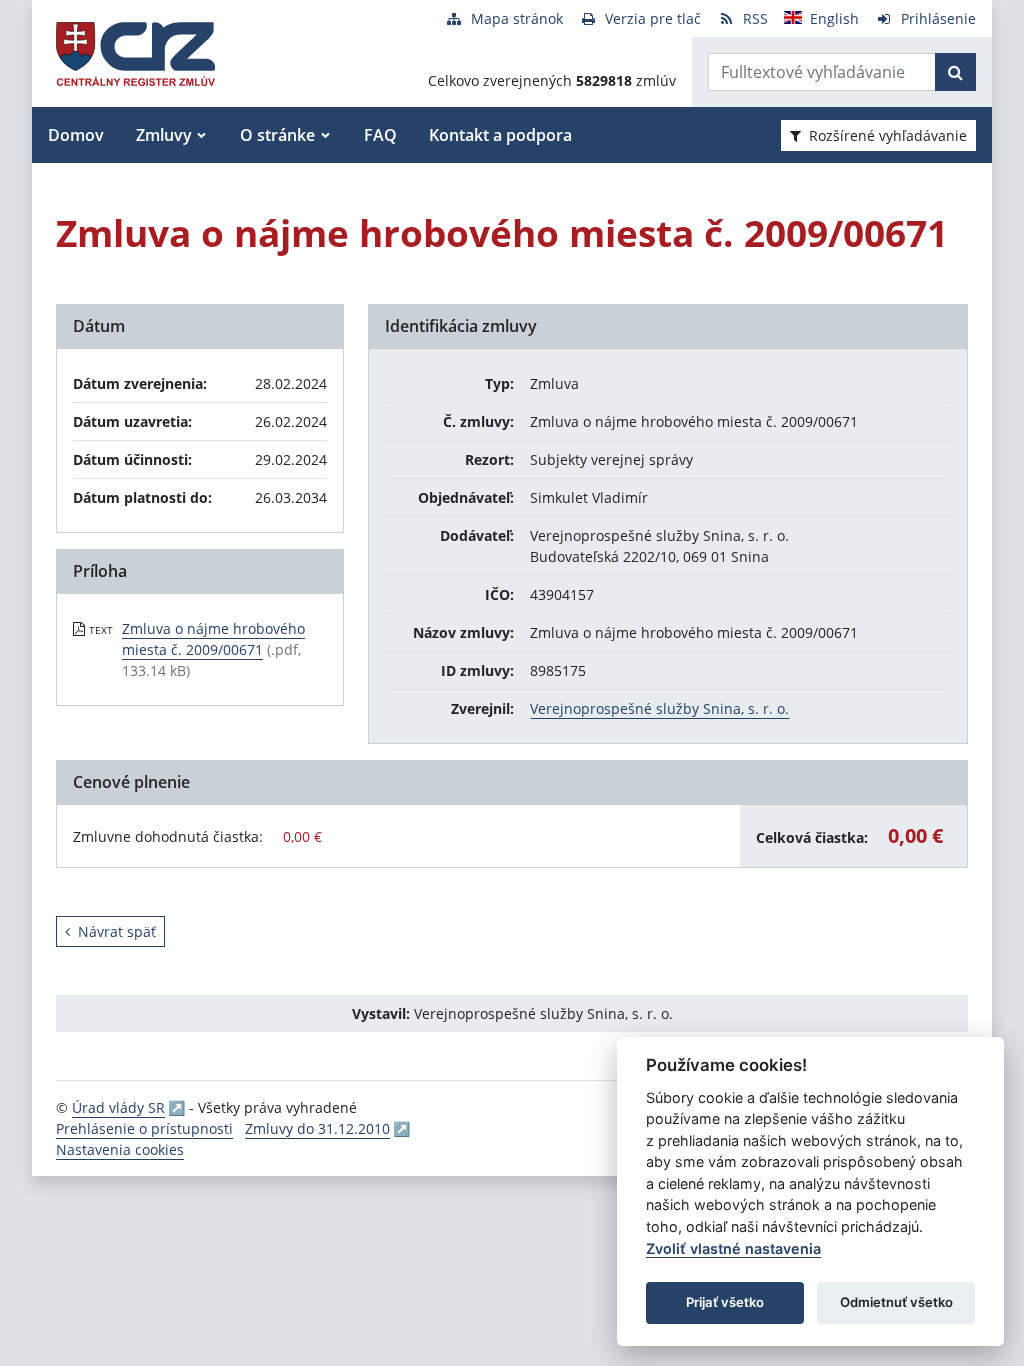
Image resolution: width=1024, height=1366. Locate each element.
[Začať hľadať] (955, 72)
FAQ (380, 135)
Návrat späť (117, 931)
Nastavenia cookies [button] (120, 1149)
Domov (76, 135)
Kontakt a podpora (500, 135)
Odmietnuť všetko (896, 1302)
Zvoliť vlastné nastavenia (733, 1248)
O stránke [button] (277, 135)
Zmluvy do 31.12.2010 (317, 1128)
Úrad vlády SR (118, 1107)
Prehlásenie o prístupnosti (144, 1128)
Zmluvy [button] (164, 135)
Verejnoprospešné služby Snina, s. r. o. (659, 708)
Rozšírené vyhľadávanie (888, 135)
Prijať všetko (725, 1302)
